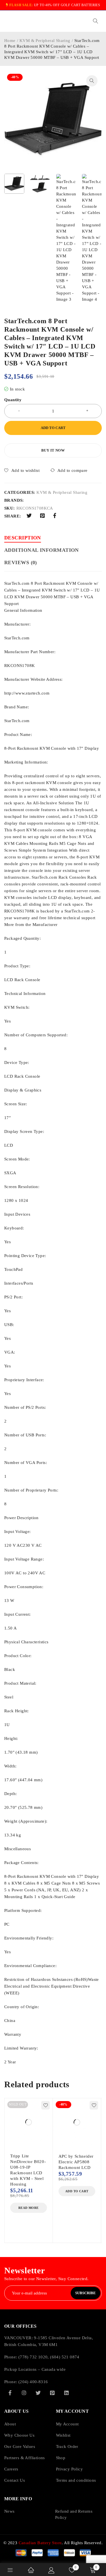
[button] (92, 81)
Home (10, 41)
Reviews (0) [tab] (21, 562)
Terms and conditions (76, 2480)
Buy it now (53, 450)
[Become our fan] (10, 2393)
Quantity (13, 400)
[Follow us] (38, 2393)
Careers (11, 2469)
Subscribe (86, 2293)
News (9, 2511)
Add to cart (53, 428)
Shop (61, 2458)
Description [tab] (23, 538)
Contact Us (15, 2480)
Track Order (67, 2446)
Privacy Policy (70, 2469)
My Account (67, 2424)
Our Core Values (20, 2446)
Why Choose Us (19, 2435)
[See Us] (24, 2393)
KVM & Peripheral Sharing (45, 41)
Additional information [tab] (42, 550)
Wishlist (63, 2435)
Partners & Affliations (25, 2458)
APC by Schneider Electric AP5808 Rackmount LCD (76, 2162)
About (10, 2424)
